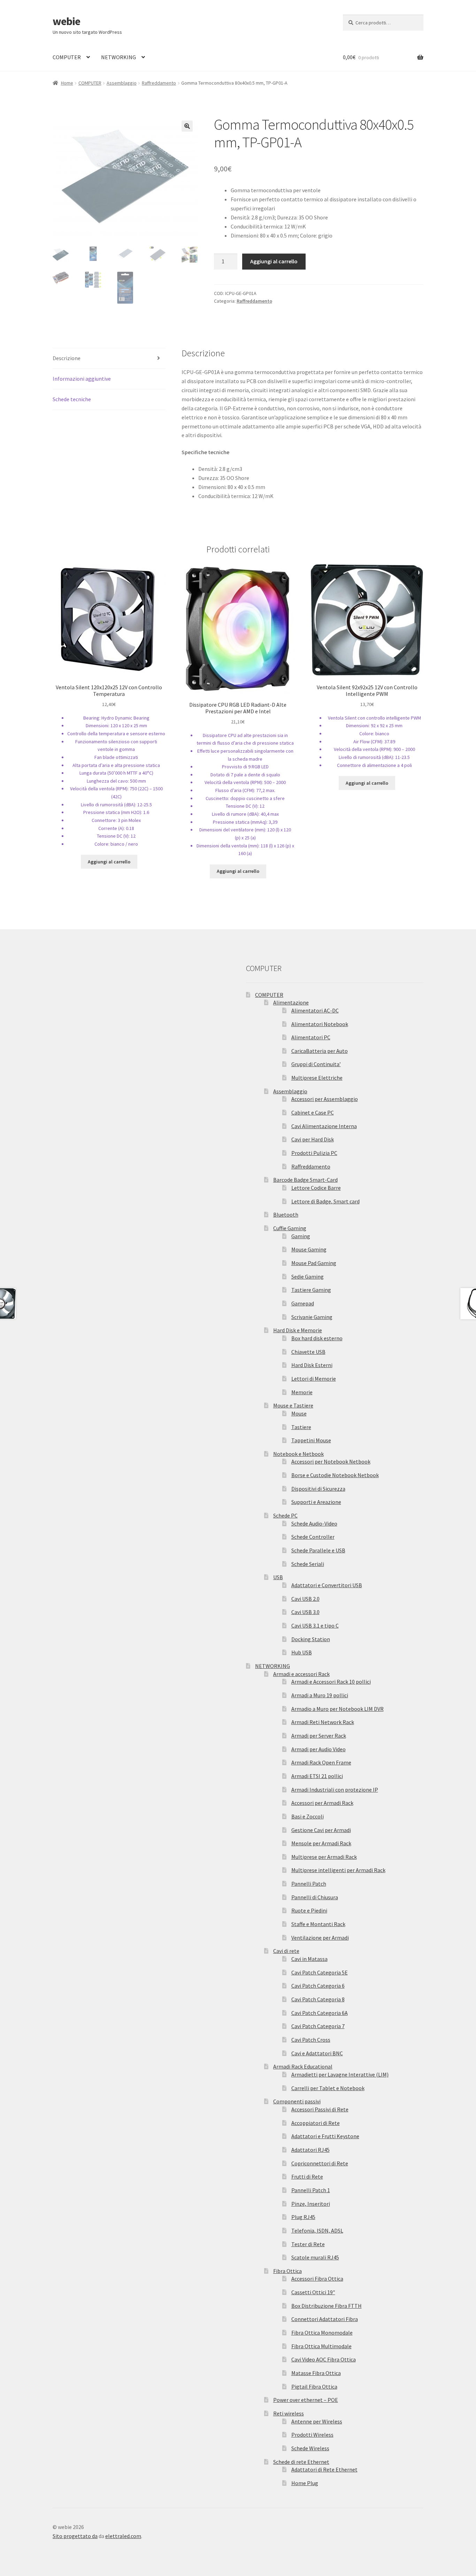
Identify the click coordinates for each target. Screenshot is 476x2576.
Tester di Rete (308, 2244)
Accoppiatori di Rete (316, 2123)
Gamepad (303, 1303)
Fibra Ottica (287, 2271)
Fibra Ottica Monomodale (322, 2333)
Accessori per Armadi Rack (322, 1803)
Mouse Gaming (309, 1249)
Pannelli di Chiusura (315, 1897)
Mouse (299, 1413)
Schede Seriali (308, 1564)
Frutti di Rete (307, 2177)
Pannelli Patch (309, 1884)
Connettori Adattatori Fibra (325, 2319)
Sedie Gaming (308, 1277)
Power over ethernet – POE (306, 2400)
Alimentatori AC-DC (315, 1010)
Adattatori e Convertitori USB (327, 1585)
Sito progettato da (75, 2536)
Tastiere (301, 1427)
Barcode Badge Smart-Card (305, 1180)
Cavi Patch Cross (311, 2040)
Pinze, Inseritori (311, 2204)
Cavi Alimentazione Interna (324, 1126)
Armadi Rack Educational (303, 2066)
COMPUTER (67, 57)
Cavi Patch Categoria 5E (320, 1972)
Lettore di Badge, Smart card (325, 1201)
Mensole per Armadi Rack (321, 1843)
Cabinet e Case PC (313, 1112)
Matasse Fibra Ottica (316, 2373)
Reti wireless (289, 2413)
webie (66, 21)
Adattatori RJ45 (310, 2150)
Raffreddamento (159, 83)
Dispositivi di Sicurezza (318, 1489)
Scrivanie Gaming (312, 1317)
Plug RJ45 (303, 2217)
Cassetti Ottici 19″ (313, 2292)
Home (67, 83)
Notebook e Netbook (298, 1454)
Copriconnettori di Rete (320, 2163)
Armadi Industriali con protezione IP (335, 1790)
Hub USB (302, 1652)
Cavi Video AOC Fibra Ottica (324, 2359)
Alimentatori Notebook (320, 1024)
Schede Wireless (310, 2448)
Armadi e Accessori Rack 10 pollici (331, 1682)
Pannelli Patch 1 (311, 2190)
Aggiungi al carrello (274, 261)
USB (278, 1577)
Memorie (302, 1392)
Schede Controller (313, 1537)
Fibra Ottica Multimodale (321, 2346)
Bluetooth (286, 1215)
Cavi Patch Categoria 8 (318, 1999)
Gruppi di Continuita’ (316, 1064)
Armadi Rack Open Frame (321, 1762)
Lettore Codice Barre (316, 1188)
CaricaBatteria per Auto (320, 1051)
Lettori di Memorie (314, 1379)
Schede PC (285, 1515)
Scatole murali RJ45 (315, 2257)
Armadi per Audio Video (318, 1749)
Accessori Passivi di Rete (320, 2109)
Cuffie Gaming (290, 1228)
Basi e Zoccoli (308, 1816)
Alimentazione (291, 1002)
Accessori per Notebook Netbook (331, 1461)
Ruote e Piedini (309, 1910)
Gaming (301, 1236)
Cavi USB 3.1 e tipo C (315, 1625)
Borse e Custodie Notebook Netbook (335, 1475)
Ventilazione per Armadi (320, 1938)
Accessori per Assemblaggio (325, 1099)
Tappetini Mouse (311, 1440)
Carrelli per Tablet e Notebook (328, 2088)
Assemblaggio (122, 83)
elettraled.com (123, 2536)
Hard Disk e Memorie (298, 1330)
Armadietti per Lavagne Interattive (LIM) (340, 2074)
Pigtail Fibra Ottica (314, 2387)
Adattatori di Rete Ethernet (324, 2469)
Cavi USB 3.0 (305, 1612)
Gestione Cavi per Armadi (321, 1830)
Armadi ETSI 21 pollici (317, 1776)
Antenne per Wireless (317, 2421)
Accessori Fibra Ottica (317, 2279)
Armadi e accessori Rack (301, 1674)
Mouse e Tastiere (293, 1405)
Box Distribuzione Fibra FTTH (327, 2306)
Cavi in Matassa (309, 1959)
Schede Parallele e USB (318, 1550)
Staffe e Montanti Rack (318, 1924)
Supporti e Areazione (316, 1502)
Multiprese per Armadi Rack (324, 1857)
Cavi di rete (286, 1951)
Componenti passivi (297, 2101)
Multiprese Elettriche (317, 1078)
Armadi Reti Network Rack (323, 1722)
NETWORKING (118, 57)
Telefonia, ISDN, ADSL (317, 2230)
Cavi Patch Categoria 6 (318, 1986)
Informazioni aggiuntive (82, 379)
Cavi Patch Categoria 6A (320, 2013)
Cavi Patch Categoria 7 (318, 2026)
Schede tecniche (72, 399)
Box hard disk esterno (317, 1338)
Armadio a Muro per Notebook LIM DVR (337, 1709)
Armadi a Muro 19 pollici (320, 1695)
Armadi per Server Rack (319, 1736)
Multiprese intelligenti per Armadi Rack (338, 1870)
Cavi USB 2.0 (305, 1599)
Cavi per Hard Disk (313, 1139)
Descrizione (67, 358)
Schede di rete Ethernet (301, 2462)
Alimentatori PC (311, 1037)
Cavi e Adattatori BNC (317, 2053)
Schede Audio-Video (314, 1523)
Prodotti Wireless (312, 2435)
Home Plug (305, 2483)
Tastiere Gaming (311, 1290)
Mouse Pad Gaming (314, 1263)
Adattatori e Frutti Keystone (325, 2136)
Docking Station (311, 1639)
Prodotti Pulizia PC (314, 1153)
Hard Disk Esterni (312, 1365)
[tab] (109, 359)
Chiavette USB (308, 1352)
